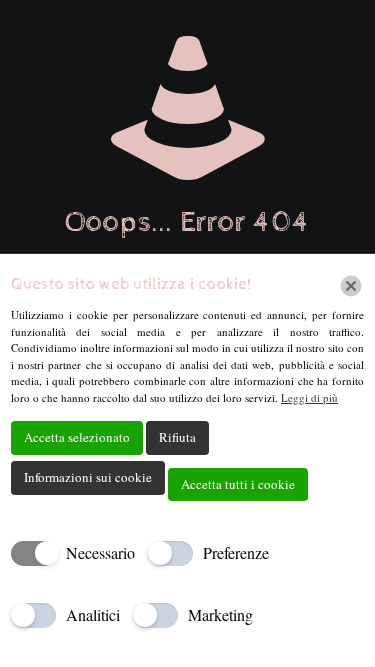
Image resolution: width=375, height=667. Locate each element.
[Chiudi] (351, 286)
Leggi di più (309, 397)
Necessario (100, 552)
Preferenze (236, 552)
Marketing (220, 614)
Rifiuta (177, 437)
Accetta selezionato (77, 437)
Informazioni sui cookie (88, 477)
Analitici (93, 614)
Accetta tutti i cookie (238, 484)
